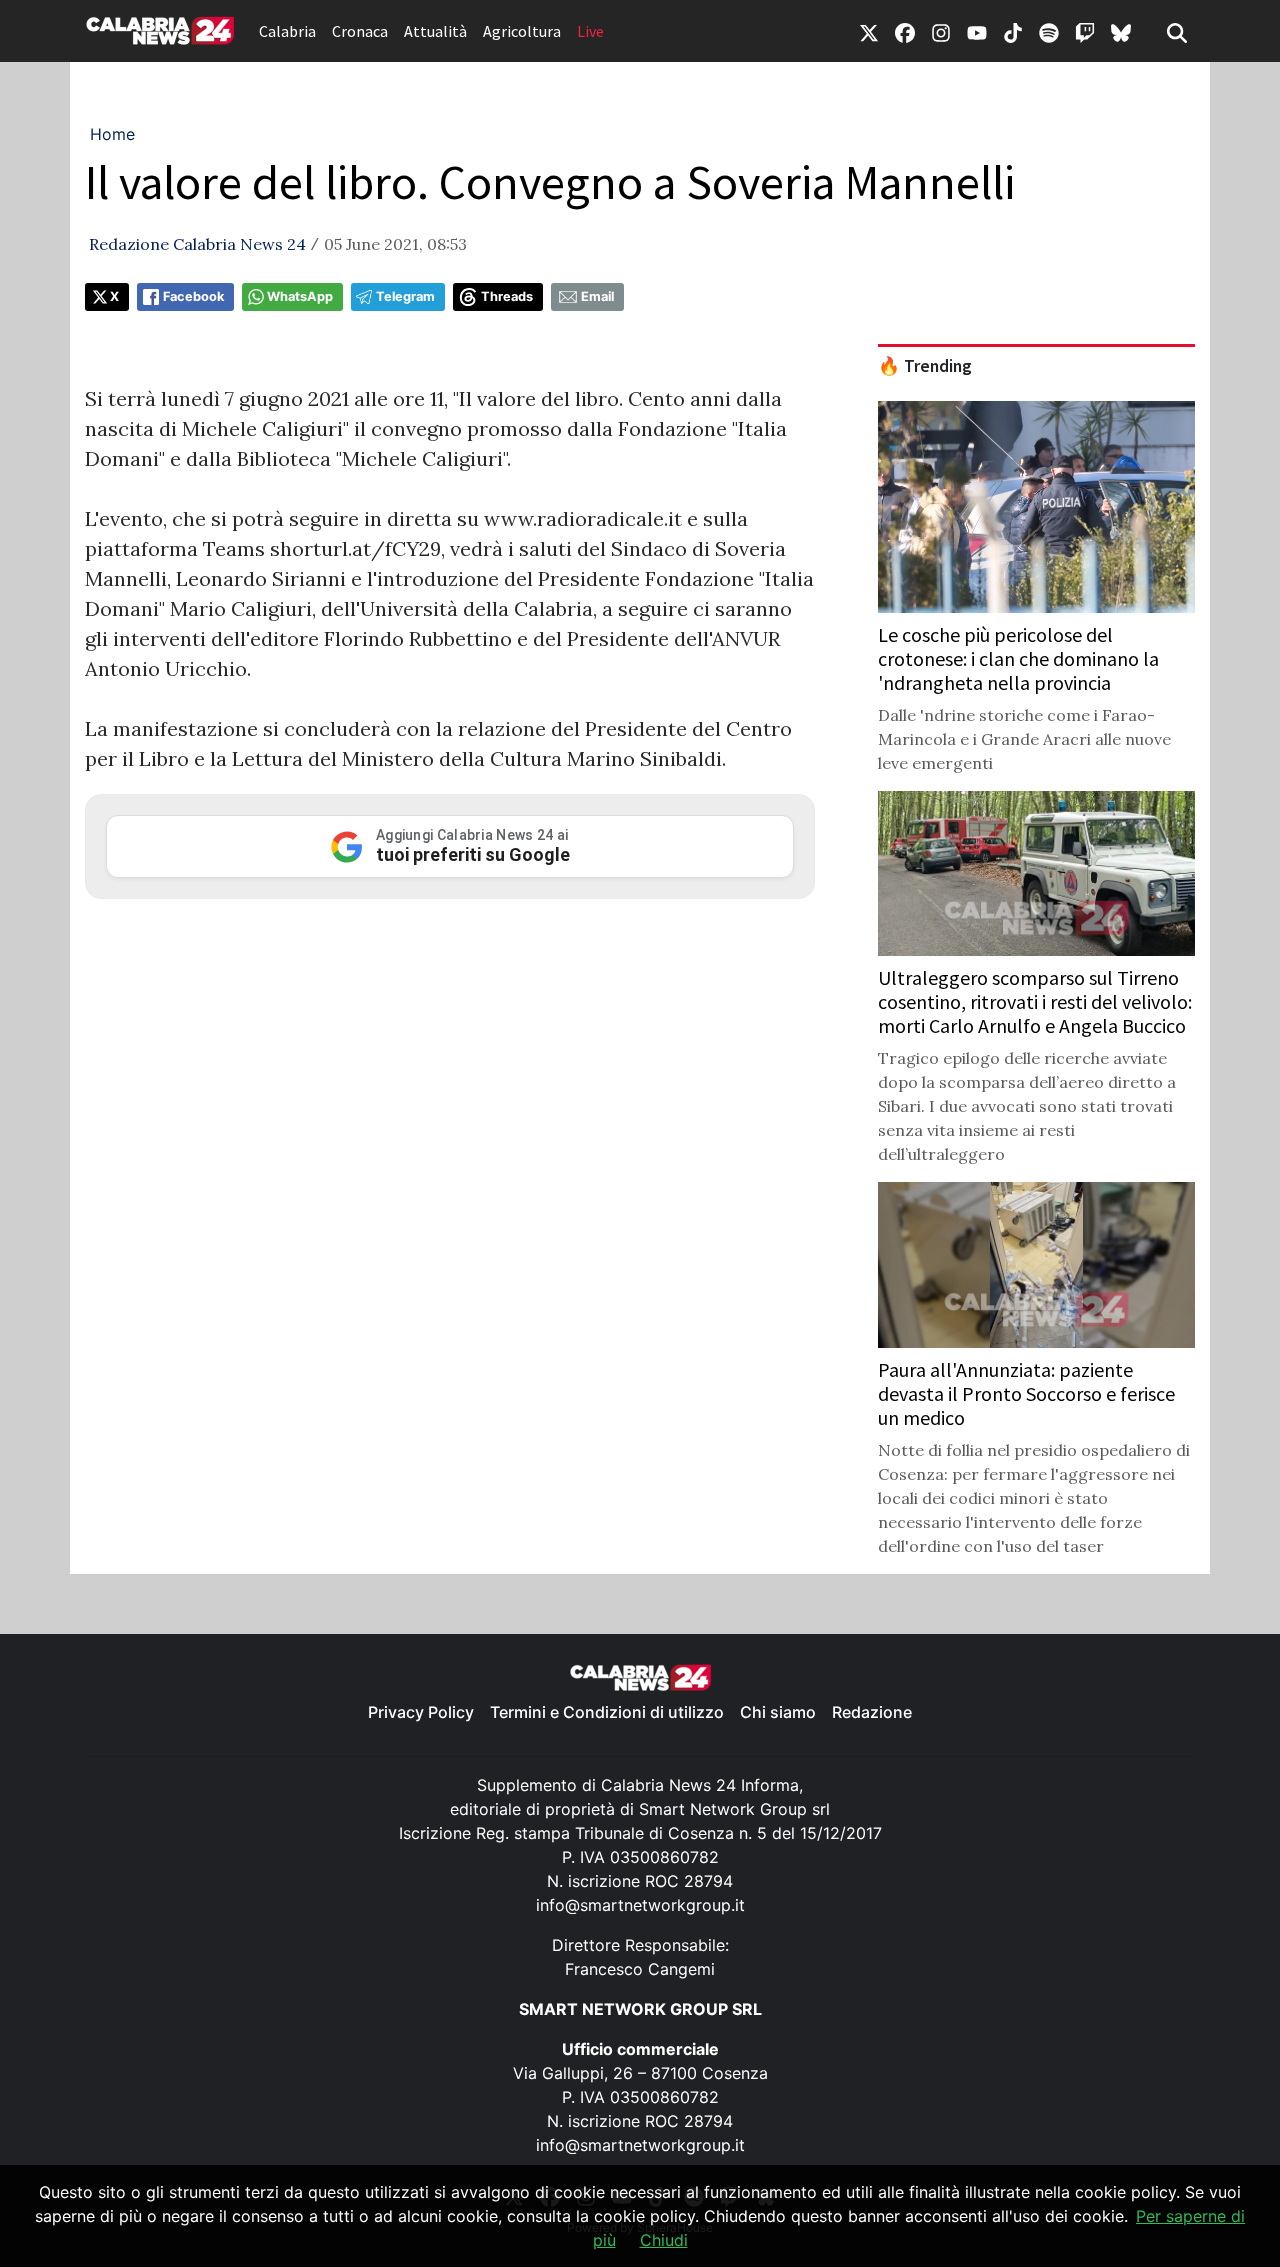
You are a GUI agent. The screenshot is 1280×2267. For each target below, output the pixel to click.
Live (590, 31)
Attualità (435, 31)
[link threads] (1121, 31)
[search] (1177, 31)
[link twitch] (1085, 31)
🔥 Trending (925, 366)
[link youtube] (977, 31)
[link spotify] (1049, 31)
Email (597, 296)
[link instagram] (941, 31)
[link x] (869, 31)
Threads (507, 296)
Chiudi (664, 2240)
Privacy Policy (421, 1712)
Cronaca (360, 31)
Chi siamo (778, 1712)
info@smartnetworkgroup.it (640, 1905)
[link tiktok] (1013, 31)
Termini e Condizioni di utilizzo (607, 1712)
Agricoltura (522, 31)
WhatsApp (300, 296)
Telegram (405, 296)
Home (112, 134)
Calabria (287, 31)
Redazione (872, 1712)
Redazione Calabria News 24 (197, 244)
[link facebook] (905, 31)
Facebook (193, 296)
